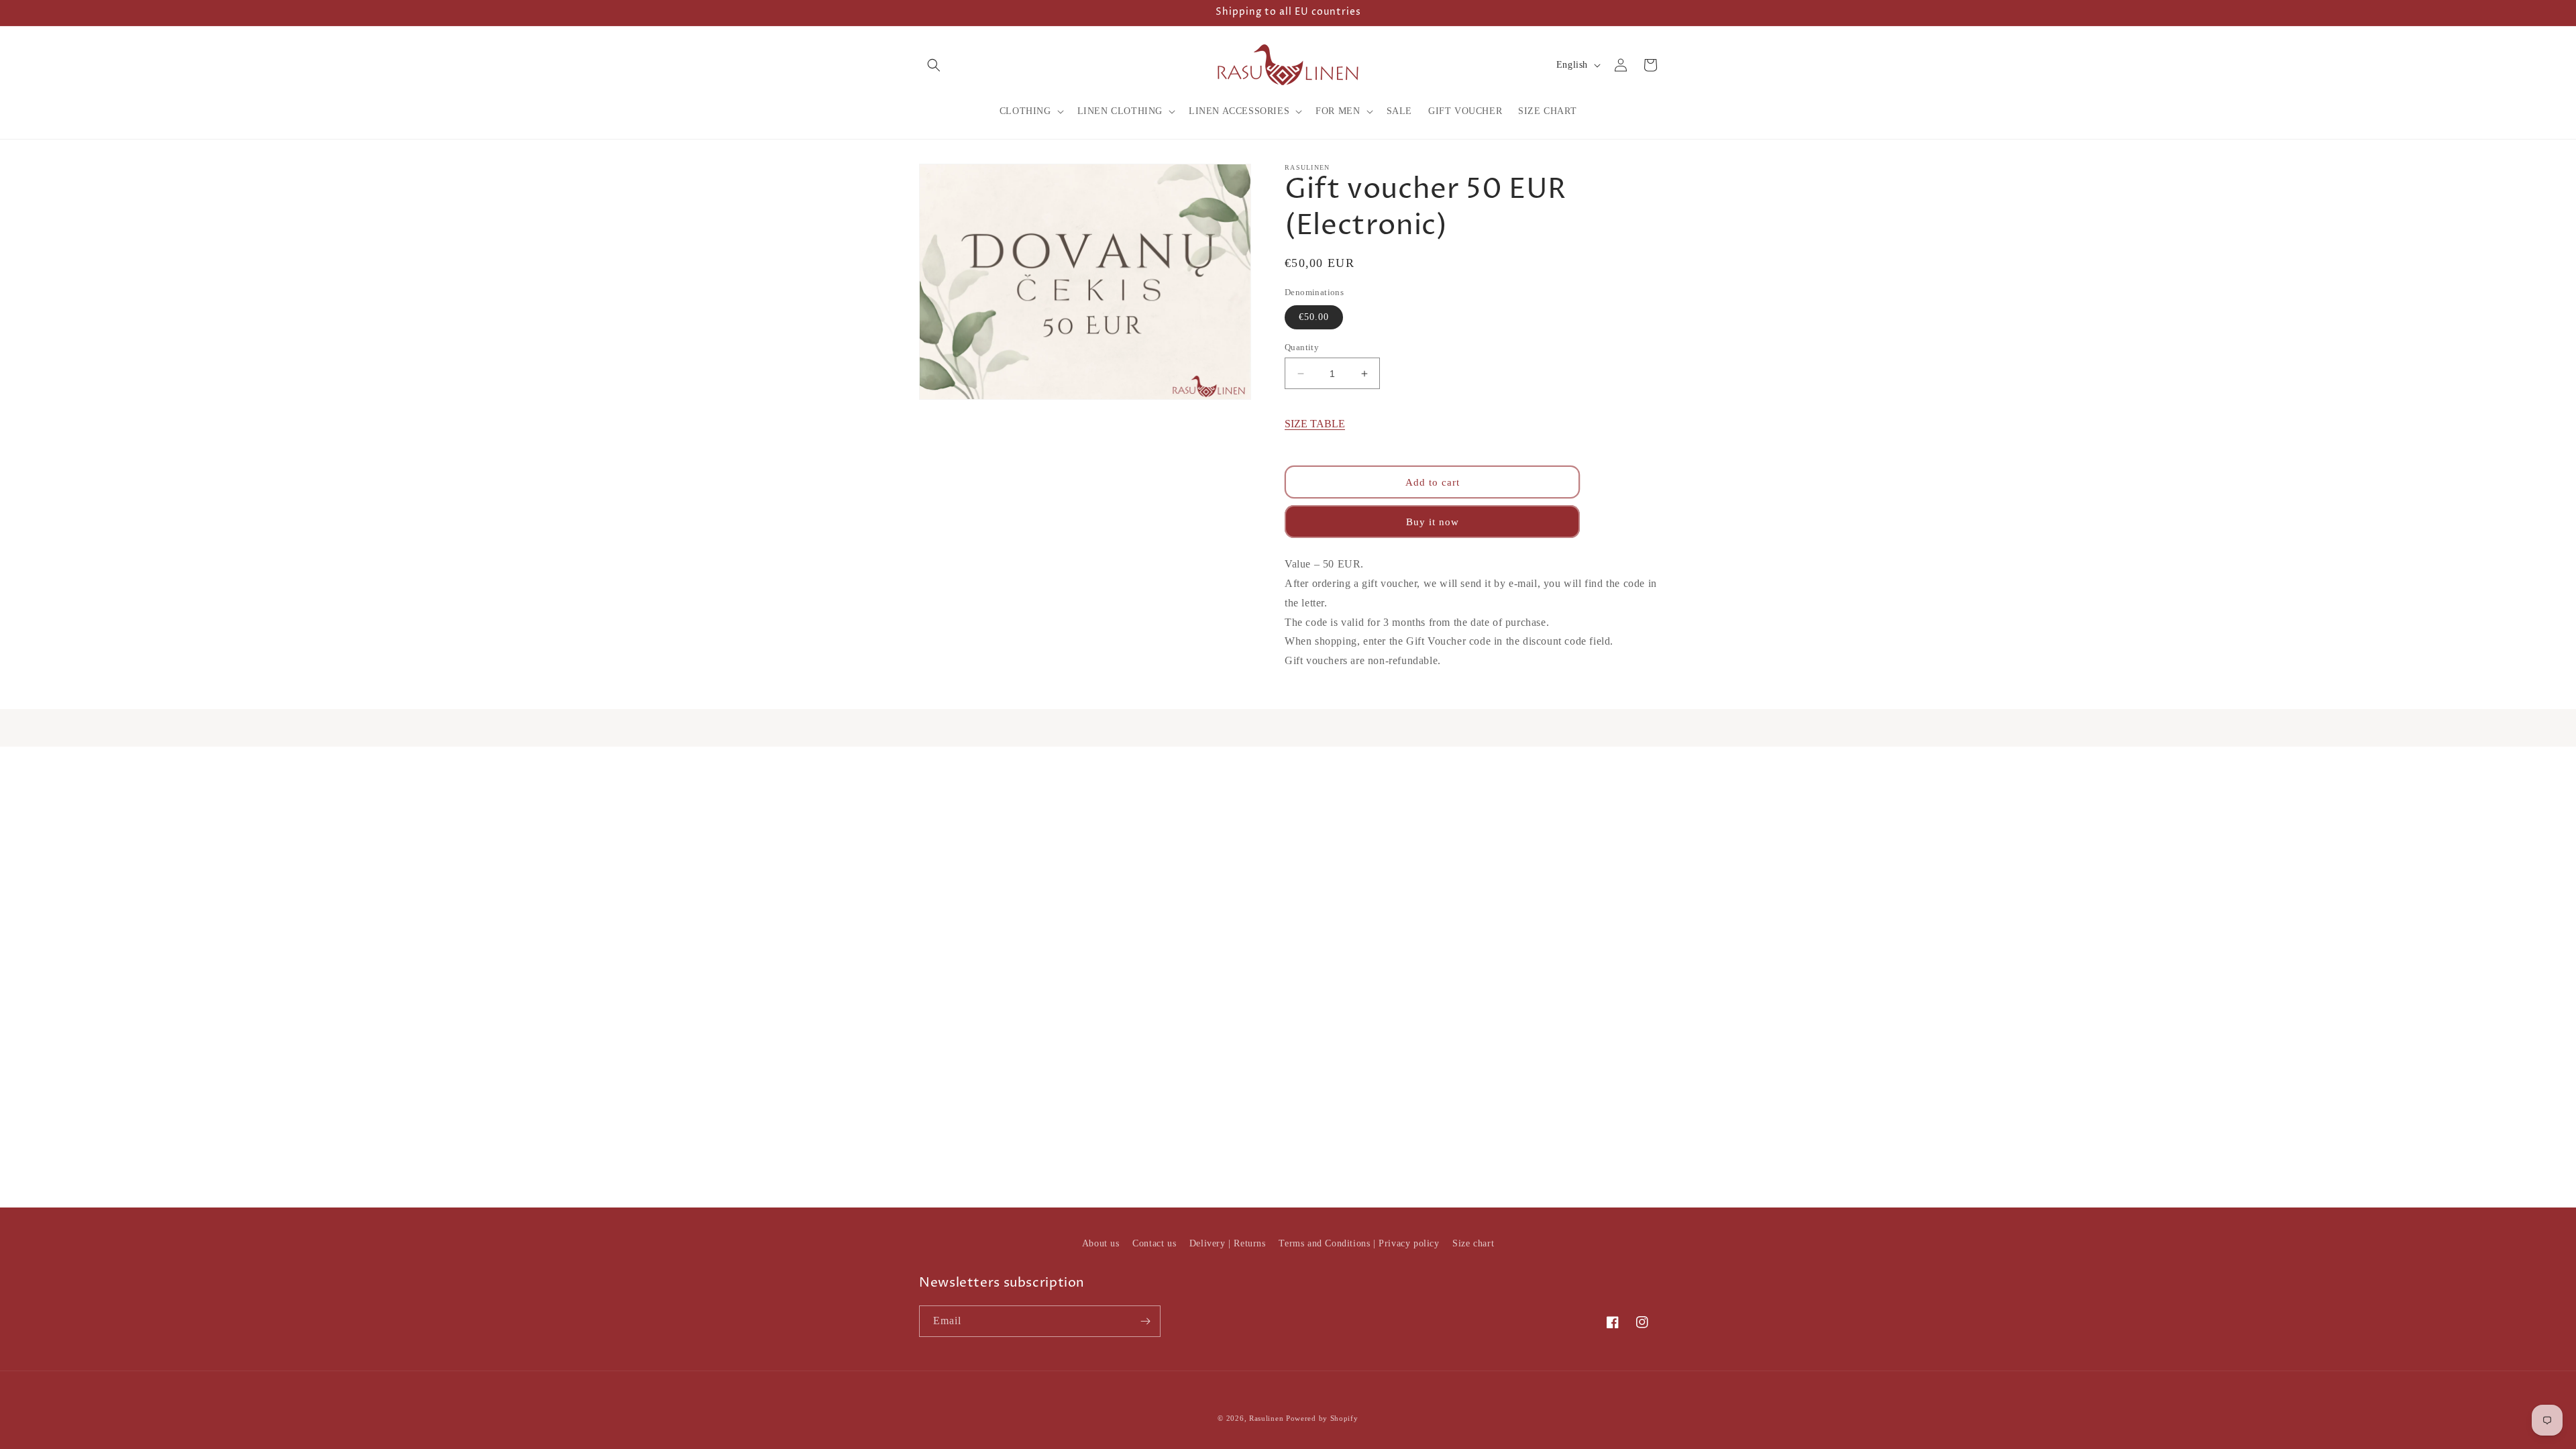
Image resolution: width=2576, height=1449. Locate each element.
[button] (934, 65)
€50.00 (1314, 317)
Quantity (1302, 347)
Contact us (1154, 1243)
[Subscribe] (1145, 1321)
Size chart (1473, 1243)
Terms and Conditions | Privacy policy (1359, 1243)
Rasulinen (1266, 1418)
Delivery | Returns (1228, 1243)
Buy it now (1433, 522)
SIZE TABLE (1315, 424)
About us (1101, 1243)
